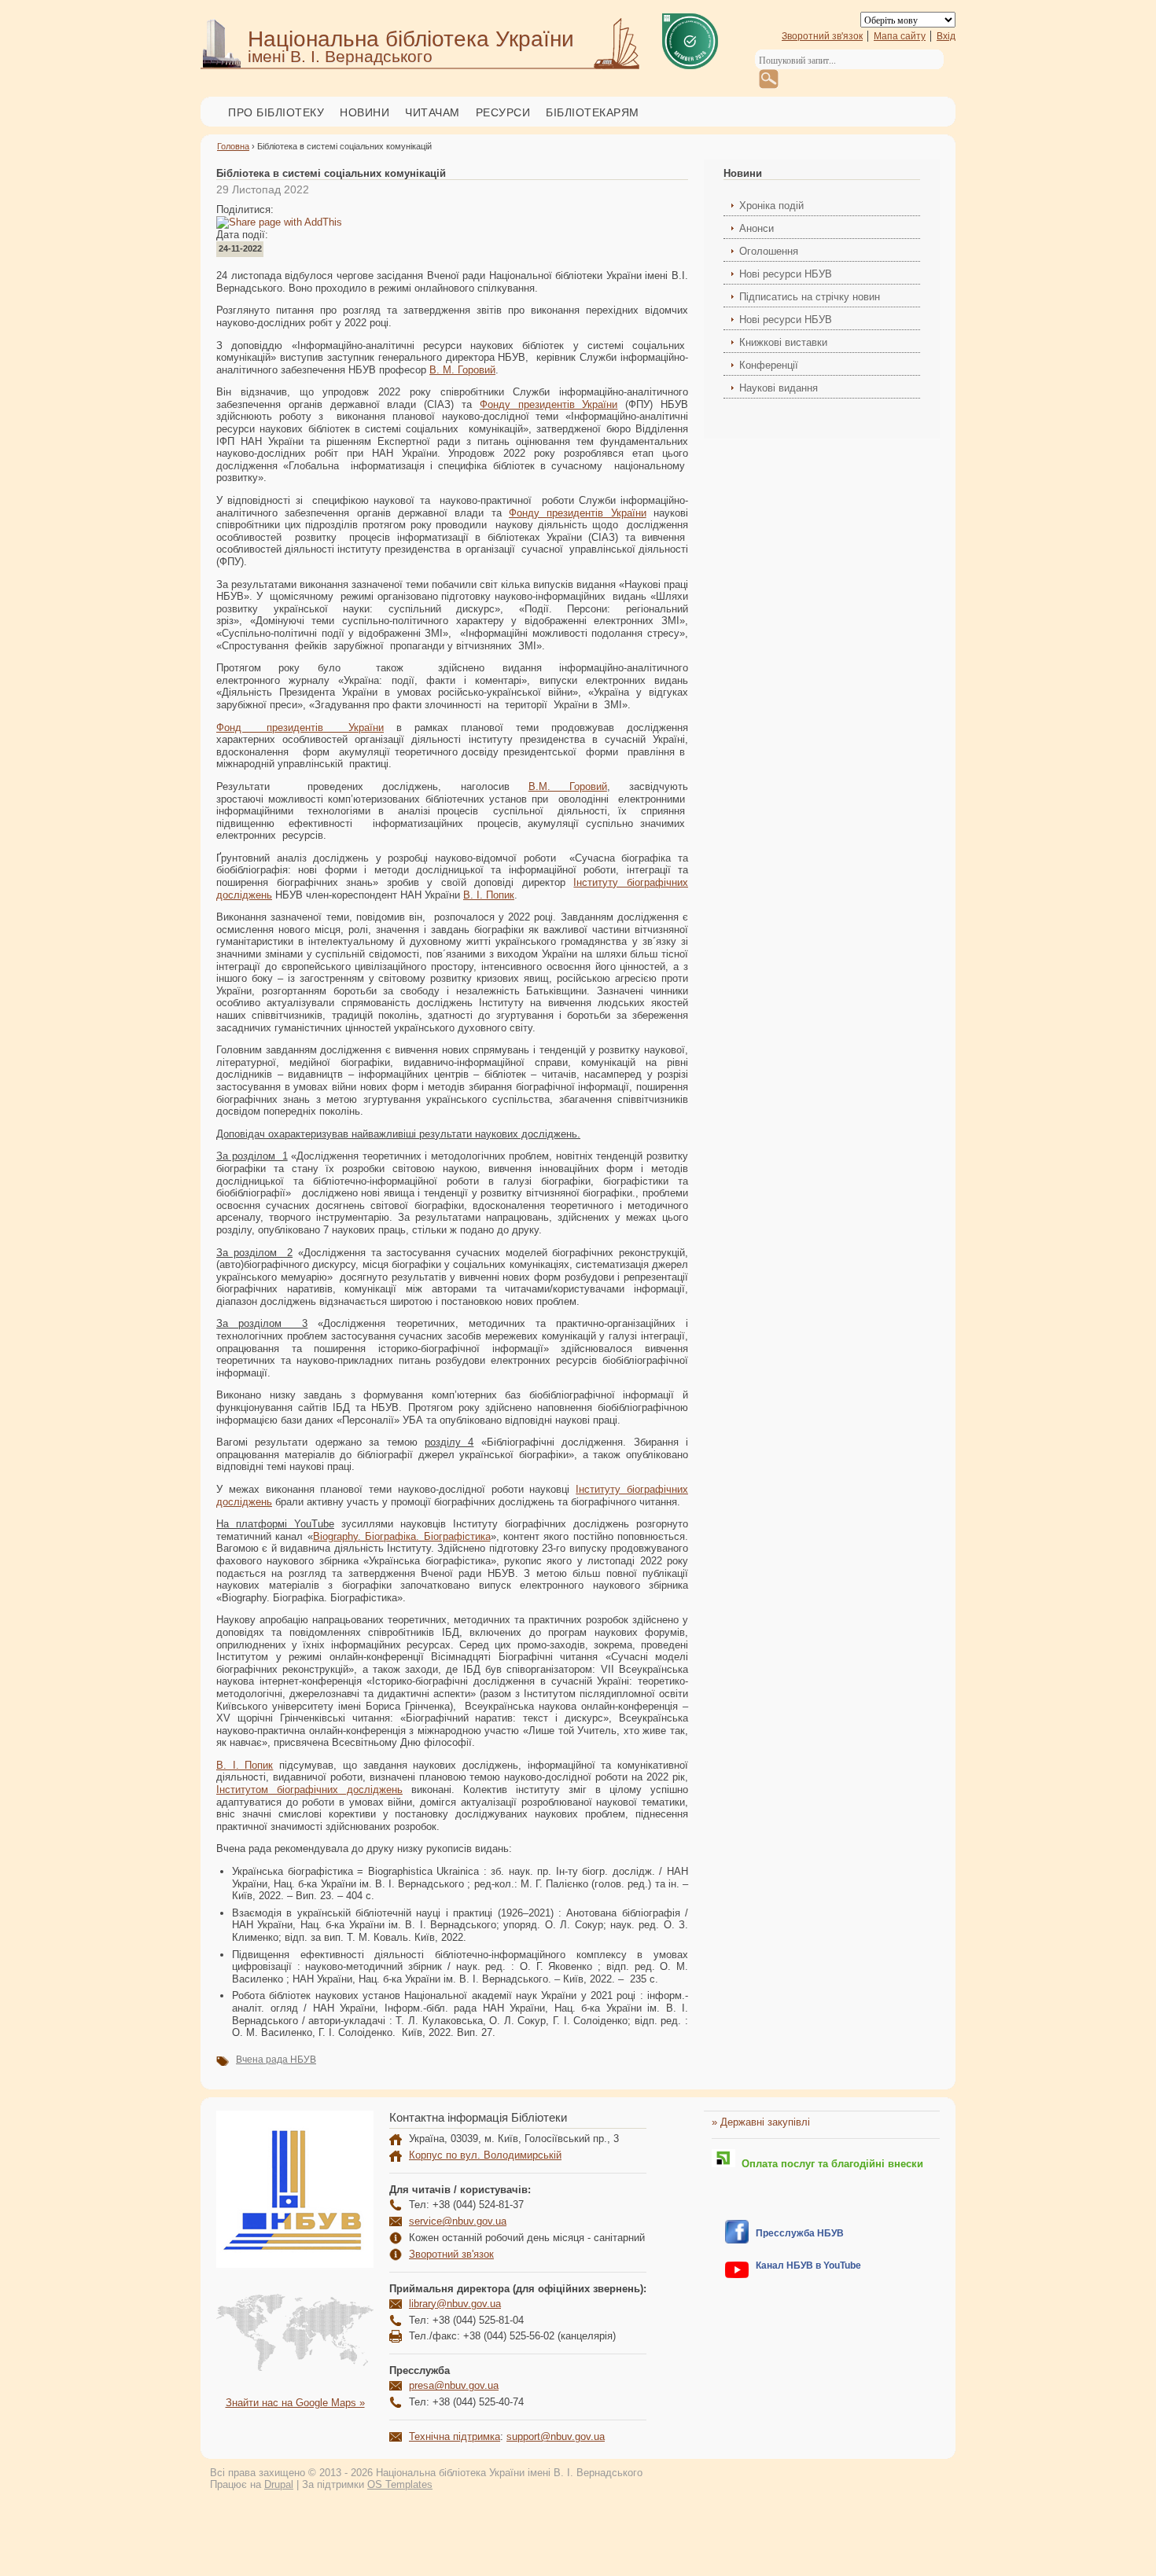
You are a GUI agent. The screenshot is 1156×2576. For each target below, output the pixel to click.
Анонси (757, 228)
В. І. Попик (489, 895)
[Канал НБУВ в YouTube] (737, 2275)
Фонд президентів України (300, 728)
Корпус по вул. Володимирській (485, 2155)
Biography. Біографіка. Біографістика (402, 1536)
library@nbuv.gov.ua (455, 2304)
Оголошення (769, 251)
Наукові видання (779, 388)
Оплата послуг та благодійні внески (829, 2164)
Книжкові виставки (783, 342)
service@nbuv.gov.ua (458, 2221)
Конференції (769, 365)
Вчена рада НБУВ (276, 2060)
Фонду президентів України (549, 404)
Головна (233, 146)
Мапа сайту (900, 36)
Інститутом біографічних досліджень (309, 1790)
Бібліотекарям (593, 112)
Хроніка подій (771, 206)
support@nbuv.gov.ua (556, 2436)
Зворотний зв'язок (822, 36)
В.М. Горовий (568, 786)
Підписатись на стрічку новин (810, 297)
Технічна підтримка (455, 2436)
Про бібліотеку (276, 112)
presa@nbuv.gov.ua (454, 2385)
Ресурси (503, 112)
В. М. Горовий (462, 370)
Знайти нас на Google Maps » (295, 2403)
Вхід (946, 36)
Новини (364, 112)
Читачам (433, 112)
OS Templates (400, 2484)
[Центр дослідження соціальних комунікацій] (737, 2240)
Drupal (279, 2484)
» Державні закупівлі (761, 2122)
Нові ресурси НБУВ (786, 274)
